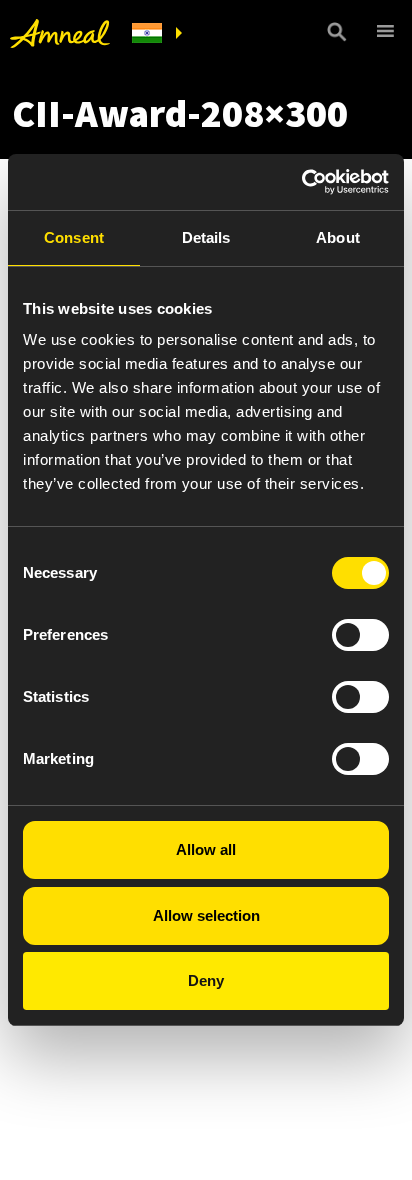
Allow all (206, 849)
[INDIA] (157, 33)
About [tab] (338, 237)
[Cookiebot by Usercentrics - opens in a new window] (301, 182)
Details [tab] (206, 237)
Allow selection (206, 915)
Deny (206, 980)
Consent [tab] (74, 237)
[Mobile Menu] (382, 31)
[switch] (360, 635)
